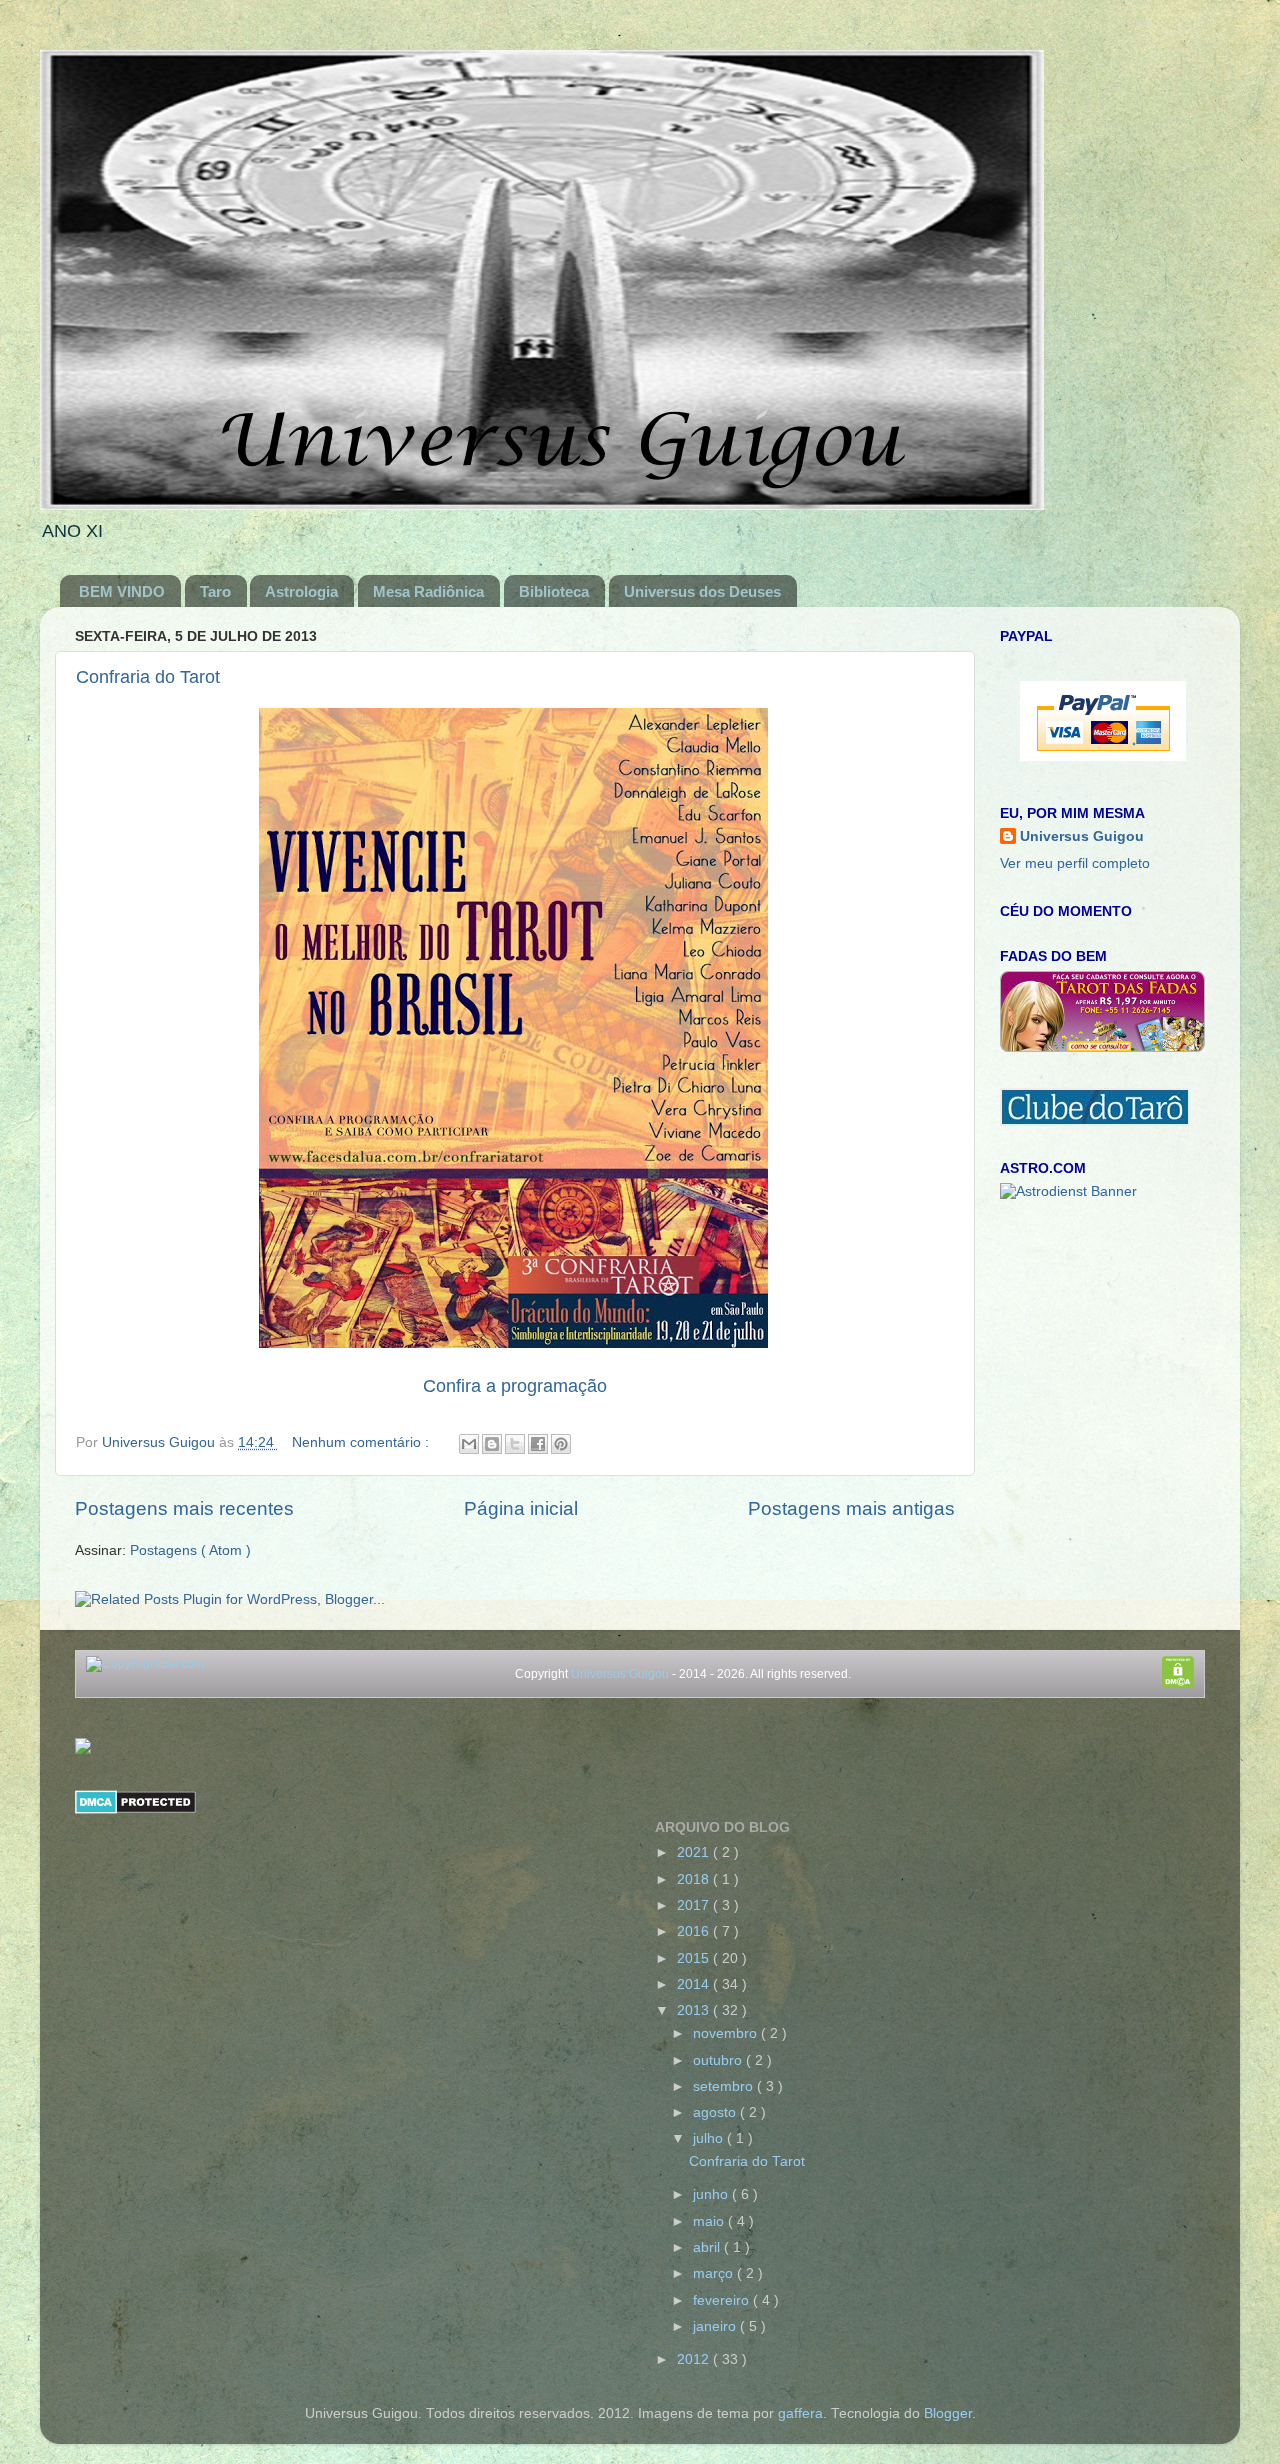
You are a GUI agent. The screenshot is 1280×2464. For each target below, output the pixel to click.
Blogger (948, 2413)
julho (710, 2138)
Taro (215, 591)
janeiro (716, 2326)
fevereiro (723, 2300)
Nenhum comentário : (362, 1442)
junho (712, 2194)
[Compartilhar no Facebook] (538, 1444)
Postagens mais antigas (851, 1508)
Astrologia (301, 591)
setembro (725, 2086)
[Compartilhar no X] (515, 1444)
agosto (716, 2112)
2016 (695, 1931)
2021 (695, 1852)
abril (708, 2247)
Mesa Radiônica (428, 591)
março (715, 2273)
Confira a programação (515, 1386)
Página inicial (521, 1508)
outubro (719, 2060)
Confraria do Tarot (148, 677)
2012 (695, 2359)
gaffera (800, 2413)
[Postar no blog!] (492, 1444)
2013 (695, 2010)
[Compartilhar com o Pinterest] (561, 1444)
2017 (695, 1905)
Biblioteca (554, 591)
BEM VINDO (122, 591)
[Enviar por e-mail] (469, 1444)
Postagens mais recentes (184, 1508)
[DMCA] (135, 1809)
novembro (727, 2033)
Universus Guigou (1082, 836)
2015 (695, 1958)
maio (710, 2221)
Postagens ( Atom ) (190, 1550)
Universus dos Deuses (702, 591)
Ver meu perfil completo (1075, 863)
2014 (695, 1984)
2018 (695, 1879)
